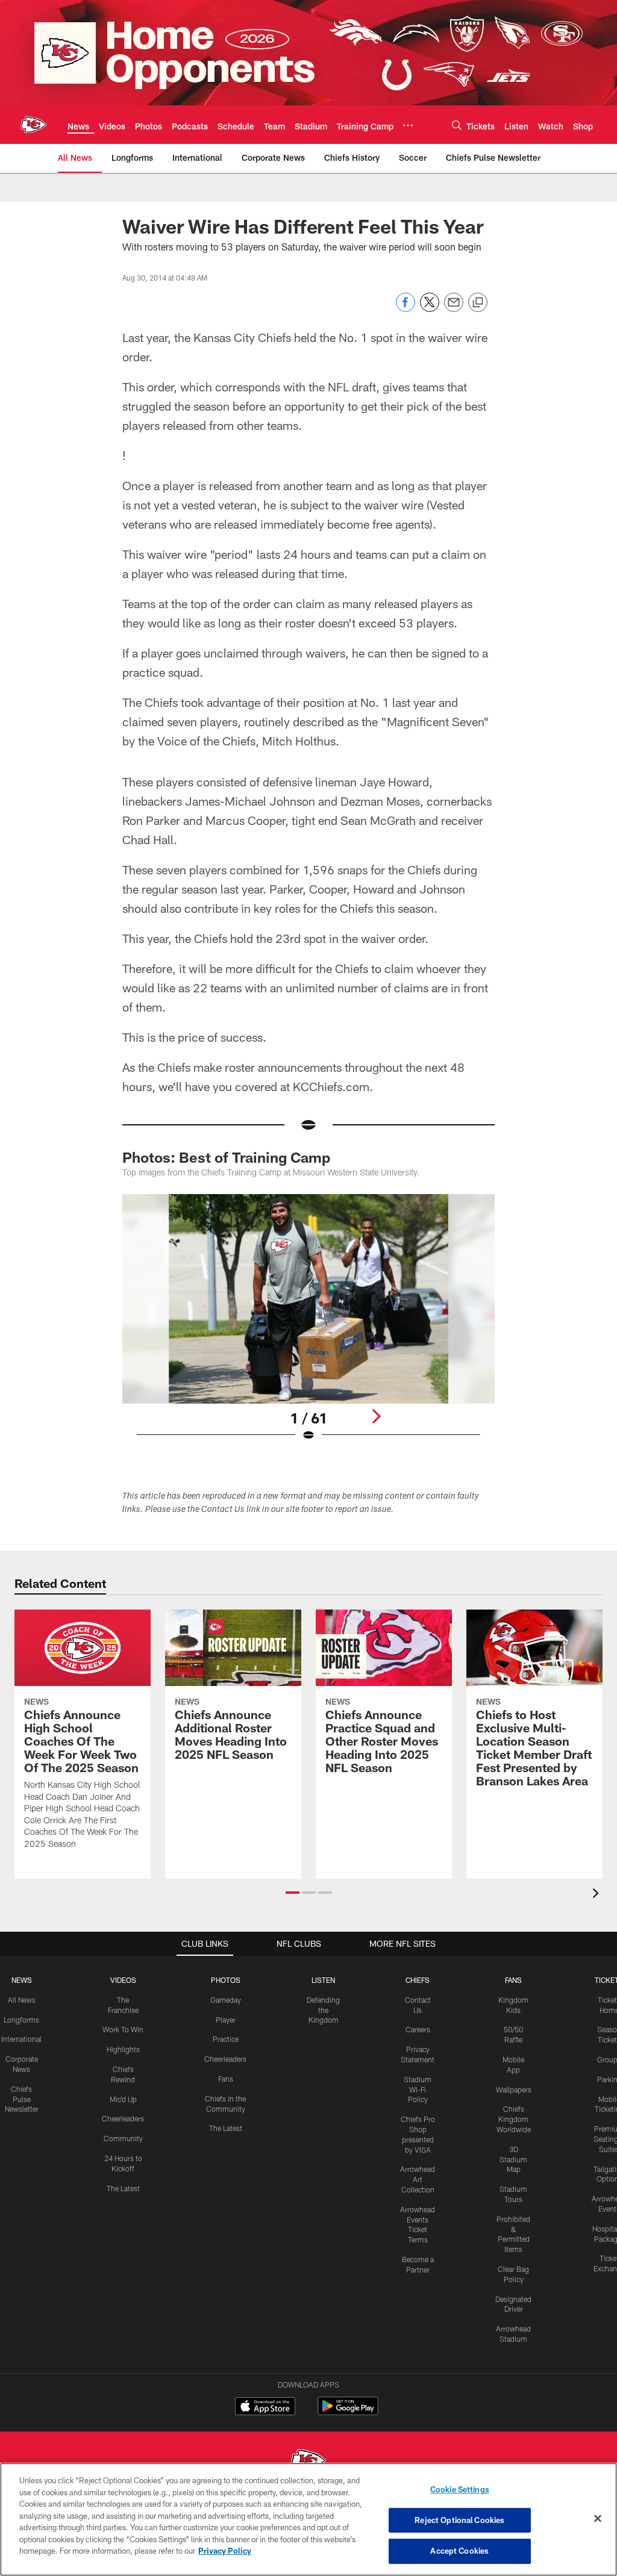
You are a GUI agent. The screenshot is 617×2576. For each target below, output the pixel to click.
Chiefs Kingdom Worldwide (514, 2119)
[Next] (376, 1416)
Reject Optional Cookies (459, 2520)
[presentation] (598, 1895)
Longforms (21, 2020)
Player (226, 2020)
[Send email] (454, 309)
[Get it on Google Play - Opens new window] (348, 2412)
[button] (293, 1893)
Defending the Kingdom (323, 2010)
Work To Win (123, 2029)
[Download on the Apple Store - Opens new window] (265, 2407)
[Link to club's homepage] (34, 125)
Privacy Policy (225, 2551)
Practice (226, 2039)
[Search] (457, 125)
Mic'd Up (123, 2099)
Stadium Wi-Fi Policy (418, 2089)
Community (123, 2138)
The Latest (123, 2188)
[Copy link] (478, 303)
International (21, 2039)
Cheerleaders (123, 2118)
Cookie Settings (460, 2489)
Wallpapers (514, 2089)
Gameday (226, 2000)
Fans (226, 2079)
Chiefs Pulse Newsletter (22, 2099)
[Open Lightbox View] (309, 1325)
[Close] (598, 2519)
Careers (418, 2029)
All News (22, 2000)
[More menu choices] (408, 125)
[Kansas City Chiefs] (308, 2462)
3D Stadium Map (513, 2159)
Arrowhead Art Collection (418, 2179)
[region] (308, 2519)
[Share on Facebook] (406, 309)
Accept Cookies (459, 2551)
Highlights (123, 2049)
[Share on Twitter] (430, 309)
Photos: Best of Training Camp (226, 1157)
